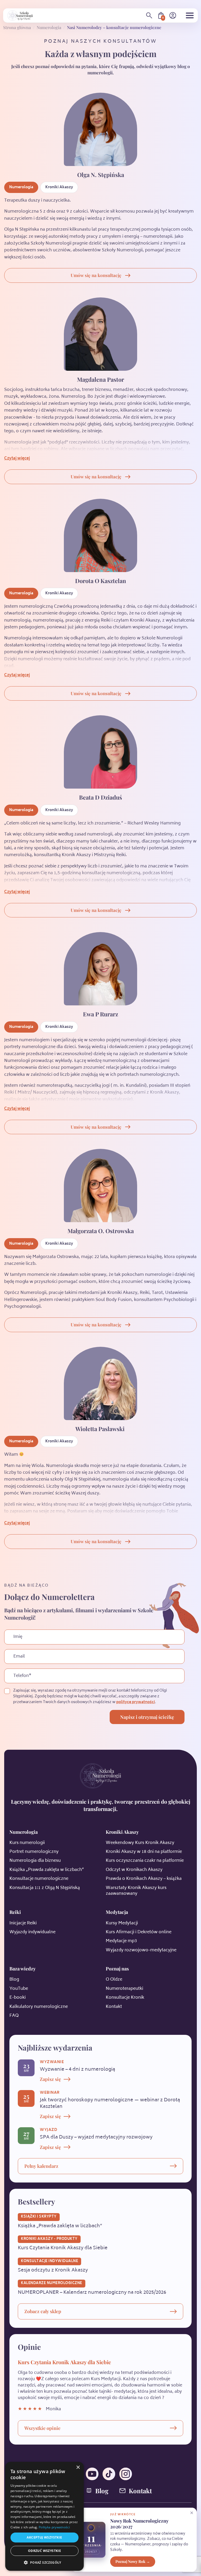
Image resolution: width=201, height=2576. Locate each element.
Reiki (15, 1912)
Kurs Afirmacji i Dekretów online (139, 1932)
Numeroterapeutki (124, 1989)
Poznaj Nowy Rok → (133, 2561)
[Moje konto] (173, 15)
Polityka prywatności (54, 2527)
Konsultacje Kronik (125, 1998)
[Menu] (190, 15)
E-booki (18, 1998)
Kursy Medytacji (122, 1923)
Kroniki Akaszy (59, 187)
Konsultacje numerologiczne (39, 1879)
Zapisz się (50, 2079)
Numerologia (49, 27)
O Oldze (114, 1980)
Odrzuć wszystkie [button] (44, 2551)
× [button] (78, 2467)
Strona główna (17, 27)
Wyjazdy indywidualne (32, 1932)
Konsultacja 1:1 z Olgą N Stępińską (45, 1888)
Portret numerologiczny (34, 1852)
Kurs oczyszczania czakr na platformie (145, 1861)
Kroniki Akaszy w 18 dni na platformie (144, 1852)
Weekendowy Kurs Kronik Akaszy (140, 1843)
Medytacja (117, 1912)
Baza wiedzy (23, 1969)
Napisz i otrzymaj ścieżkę (147, 1717)
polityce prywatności (136, 1702)
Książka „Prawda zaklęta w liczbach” (47, 1870)
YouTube (19, 1989)
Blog (14, 1980)
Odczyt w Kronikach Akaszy (134, 1870)
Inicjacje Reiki (23, 1923)
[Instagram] (126, 2474)
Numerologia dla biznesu (35, 1861)
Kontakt (114, 2007)
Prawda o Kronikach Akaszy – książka (144, 1879)
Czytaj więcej (17, 459)
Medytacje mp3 (121, 1941)
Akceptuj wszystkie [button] (44, 2537)
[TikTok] (109, 2474)
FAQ (14, 2016)
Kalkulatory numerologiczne (39, 2007)
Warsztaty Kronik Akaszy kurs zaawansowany (136, 1891)
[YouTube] (92, 2474)
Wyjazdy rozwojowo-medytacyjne (141, 1950)
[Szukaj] (149, 15)
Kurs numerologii (27, 1843)
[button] (44, 2562)
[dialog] (44, 2516)
